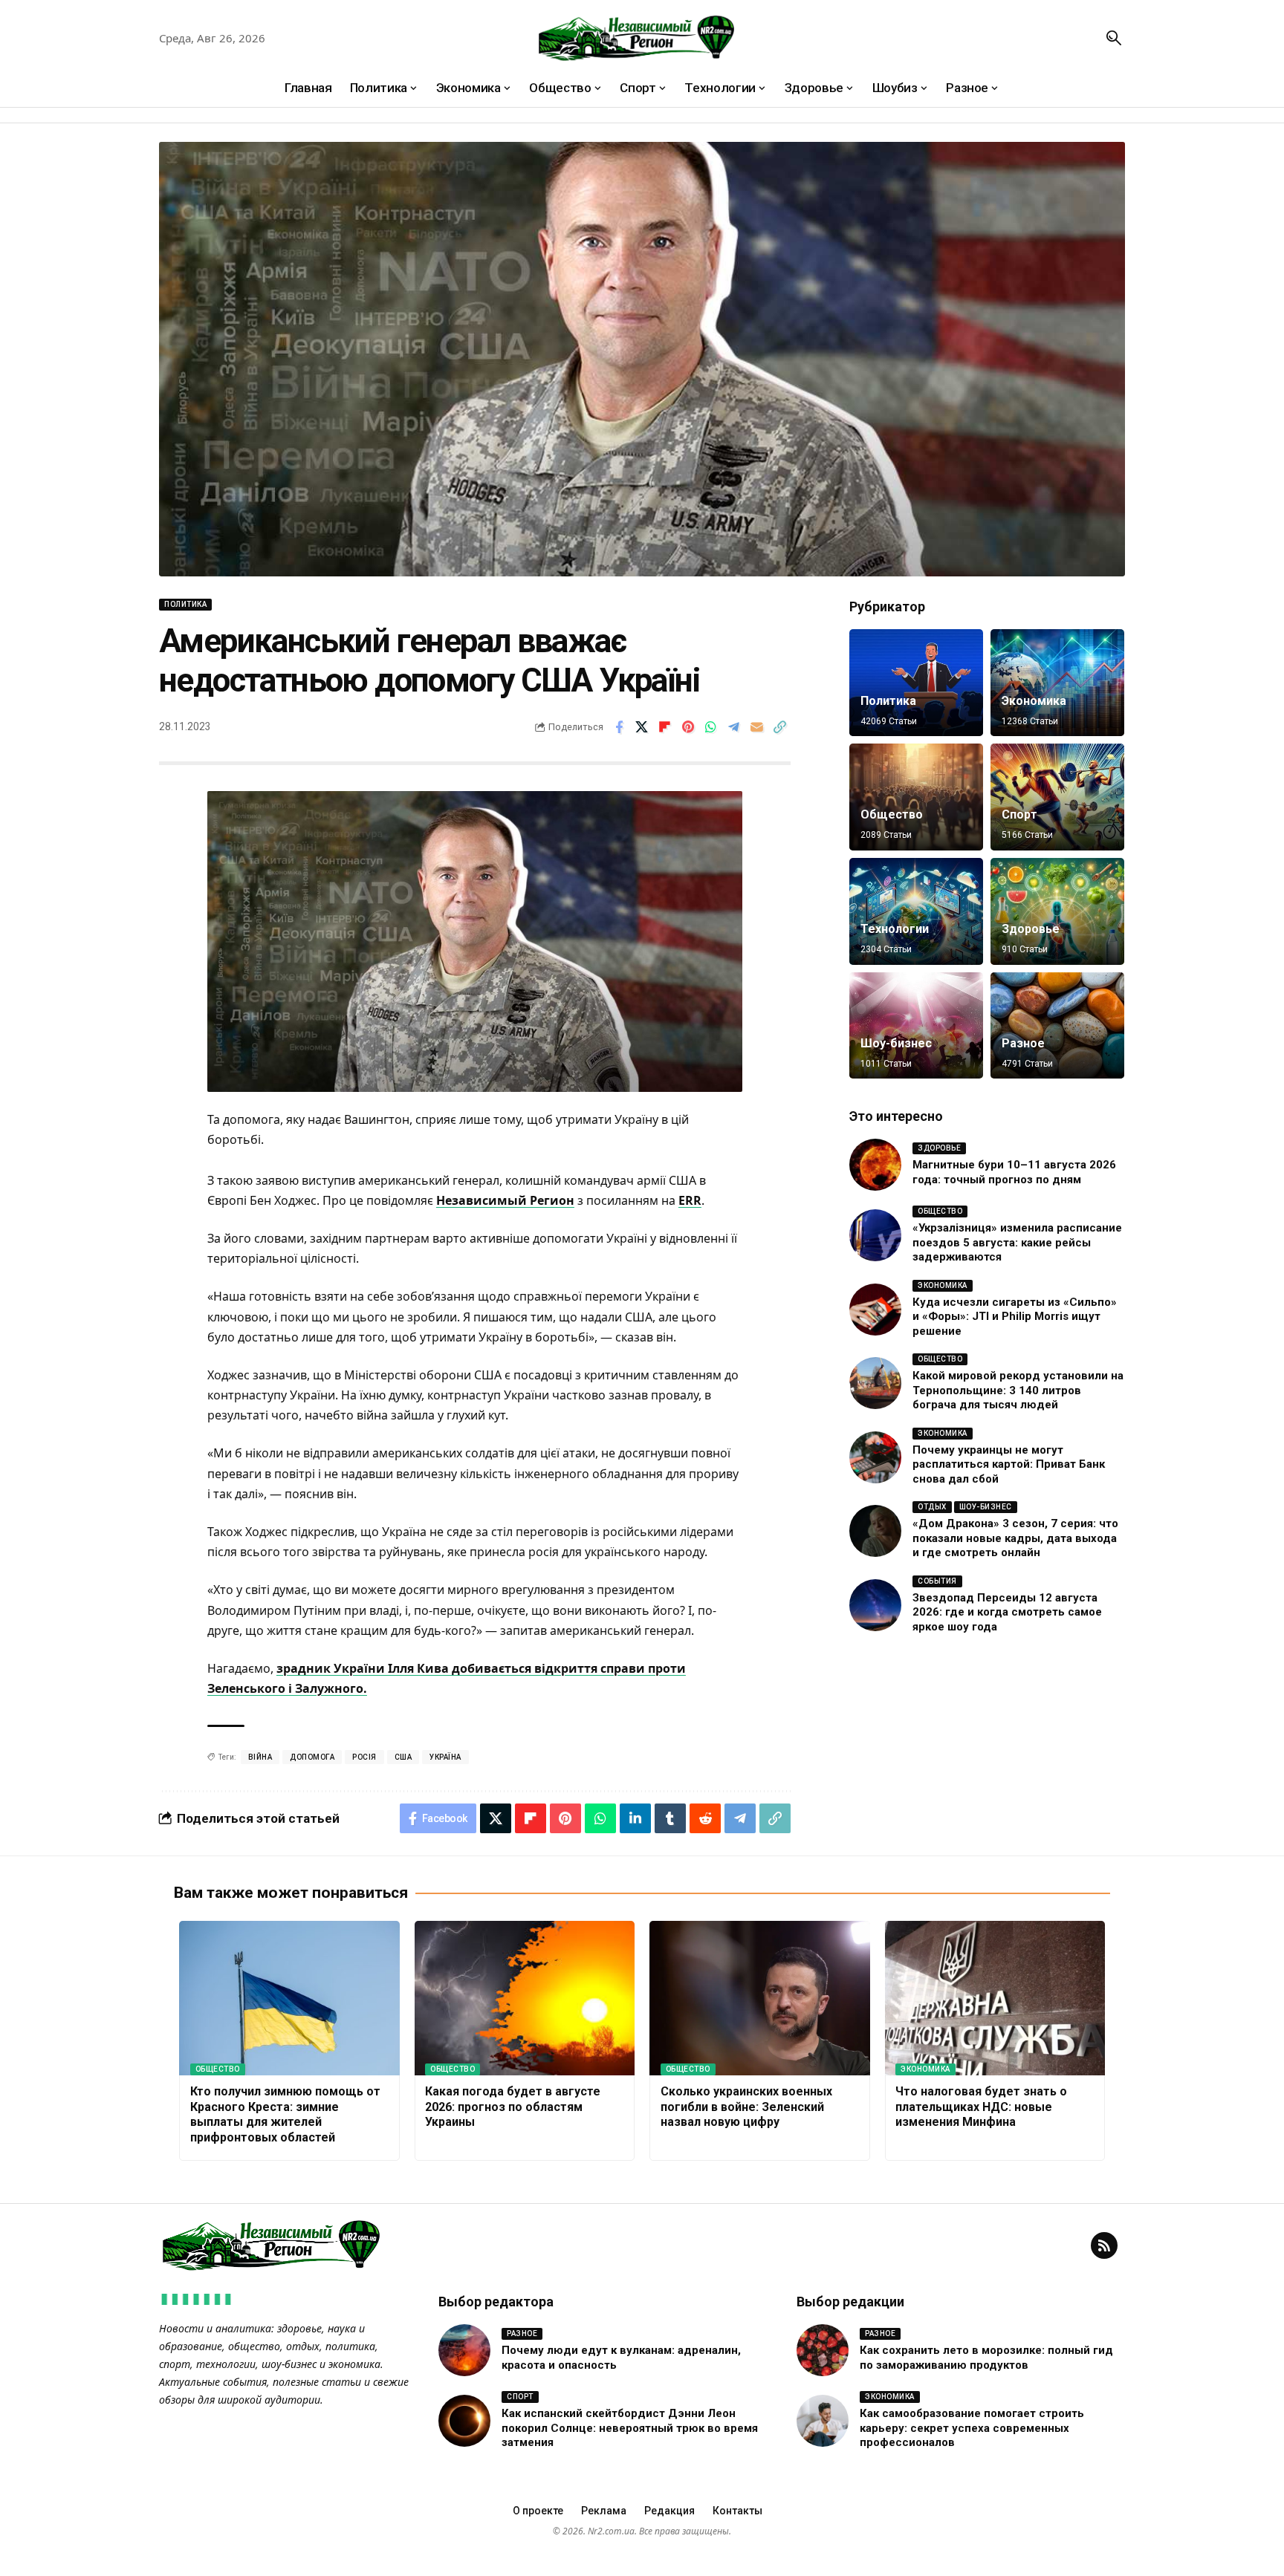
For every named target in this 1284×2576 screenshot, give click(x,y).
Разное (1023, 1043)
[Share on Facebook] (619, 727)
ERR (690, 1200)
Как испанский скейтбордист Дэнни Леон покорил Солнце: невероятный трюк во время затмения (630, 2428)
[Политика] (916, 683)
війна (260, 1757)
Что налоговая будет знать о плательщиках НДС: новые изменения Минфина (981, 2107)
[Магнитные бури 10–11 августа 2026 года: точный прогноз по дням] (875, 1165)
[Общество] (916, 797)
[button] (1114, 38)
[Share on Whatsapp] (711, 727)
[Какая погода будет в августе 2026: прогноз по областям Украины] (525, 1998)
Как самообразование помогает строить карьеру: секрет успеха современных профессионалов (972, 2428)
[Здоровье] (1057, 911)
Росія (364, 1757)
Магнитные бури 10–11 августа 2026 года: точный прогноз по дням (1014, 1172)
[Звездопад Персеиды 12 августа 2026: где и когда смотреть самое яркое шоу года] (875, 1605)
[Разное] (1057, 1026)
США (403, 1757)
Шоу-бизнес (896, 1043)
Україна (445, 1757)
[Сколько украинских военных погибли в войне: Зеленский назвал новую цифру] (760, 1998)
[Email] (757, 727)
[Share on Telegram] (734, 727)
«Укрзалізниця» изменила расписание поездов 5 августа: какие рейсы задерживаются (1017, 1242)
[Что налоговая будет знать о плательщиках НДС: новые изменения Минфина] (995, 1998)
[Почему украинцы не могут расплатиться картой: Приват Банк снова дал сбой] (875, 1457)
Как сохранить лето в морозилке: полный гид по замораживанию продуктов (986, 2358)
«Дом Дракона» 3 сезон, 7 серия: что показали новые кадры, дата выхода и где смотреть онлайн (1015, 1538)
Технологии (895, 929)
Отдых (932, 1507)
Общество (892, 814)
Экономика (1034, 701)
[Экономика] (1057, 683)
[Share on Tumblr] (670, 1818)
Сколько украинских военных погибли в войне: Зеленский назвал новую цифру (746, 2107)
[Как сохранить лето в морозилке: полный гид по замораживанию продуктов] (823, 2350)
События (937, 1581)
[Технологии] (916, 911)
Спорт (1019, 814)
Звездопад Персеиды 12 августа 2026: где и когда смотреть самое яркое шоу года (1007, 1612)
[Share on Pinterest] (688, 727)
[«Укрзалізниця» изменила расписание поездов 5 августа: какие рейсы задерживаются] (875, 1235)
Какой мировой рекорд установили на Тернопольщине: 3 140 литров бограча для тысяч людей (1018, 1390)
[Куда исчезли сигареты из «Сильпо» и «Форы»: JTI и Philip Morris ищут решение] (875, 1310)
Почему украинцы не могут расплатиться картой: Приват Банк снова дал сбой (1009, 1464)
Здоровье (1031, 929)
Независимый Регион (505, 1200)
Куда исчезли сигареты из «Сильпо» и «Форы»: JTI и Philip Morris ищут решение (1015, 1317)
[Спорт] (1057, 797)
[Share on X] (642, 727)
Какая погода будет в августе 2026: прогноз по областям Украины (513, 2107)
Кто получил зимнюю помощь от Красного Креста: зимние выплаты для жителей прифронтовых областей (285, 2114)
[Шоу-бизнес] (916, 1026)
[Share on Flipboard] (665, 727)
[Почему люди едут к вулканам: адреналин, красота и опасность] (464, 2350)
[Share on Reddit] (705, 1818)
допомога (312, 1757)
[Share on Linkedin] (635, 1818)
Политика (185, 604)
